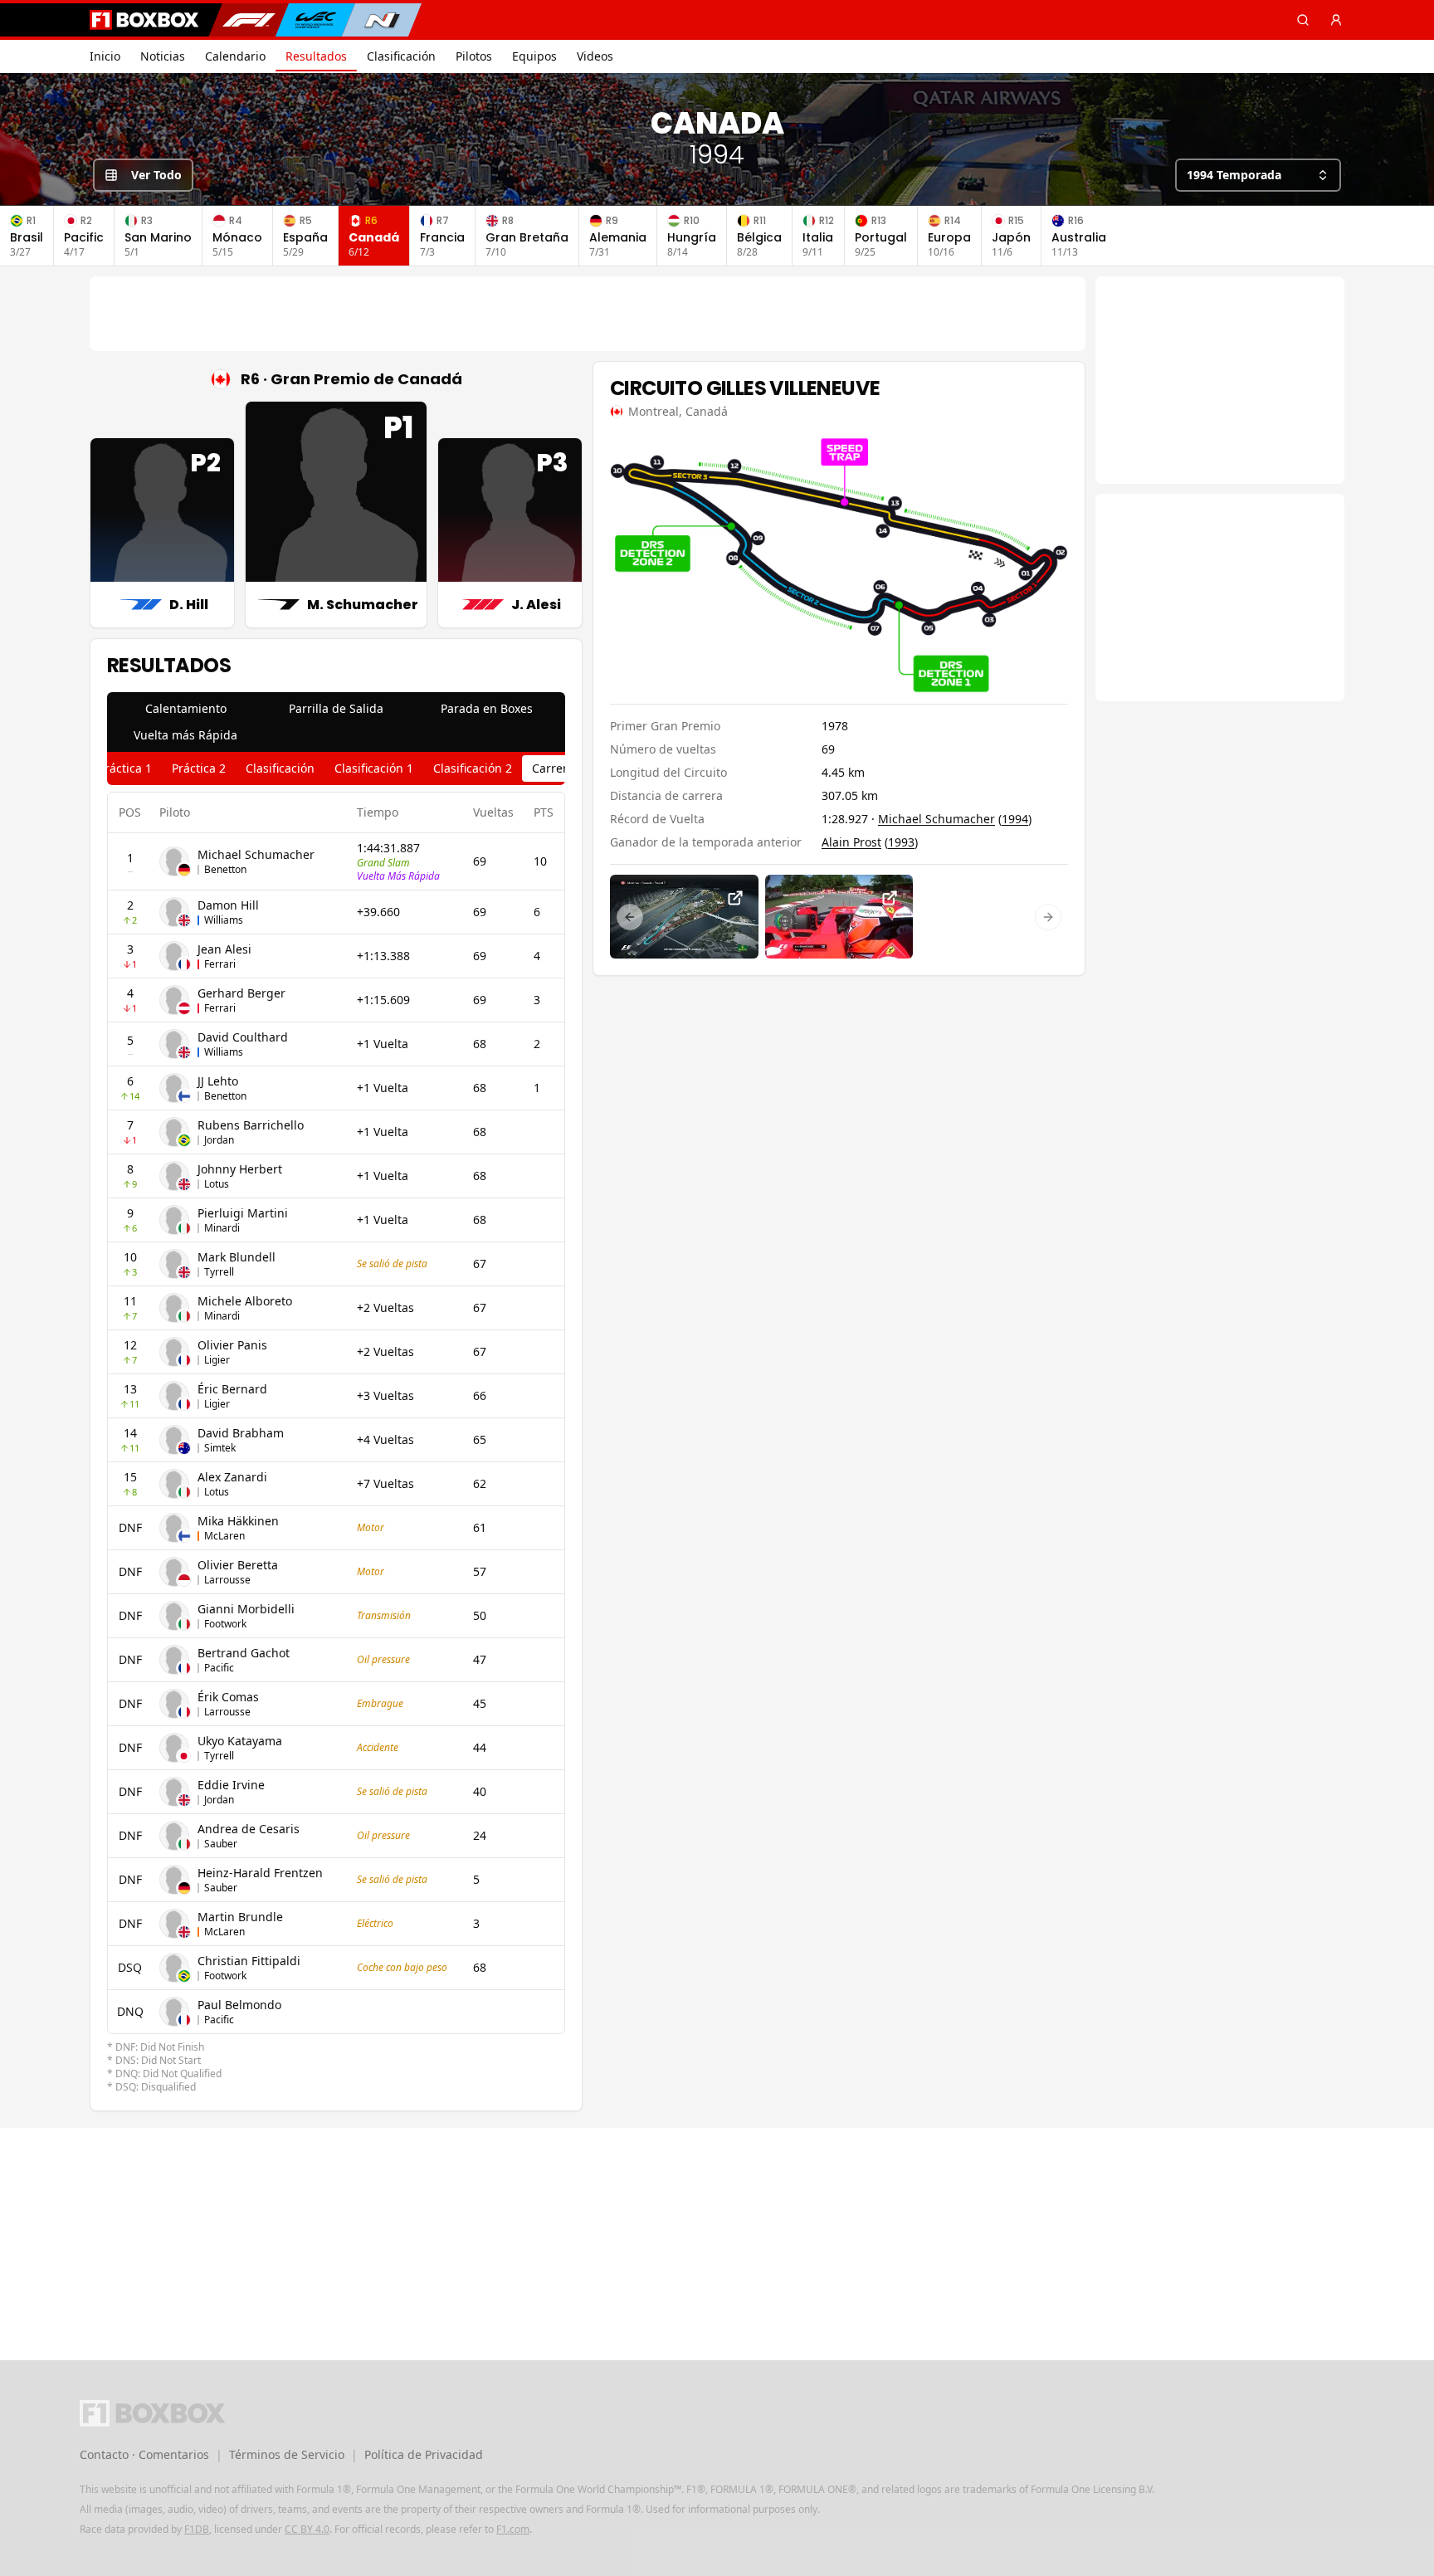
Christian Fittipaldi (249, 1961)
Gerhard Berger (241, 993)
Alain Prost (851, 842)
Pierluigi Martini (243, 1213)
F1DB (197, 2529)
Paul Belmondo (239, 2005)
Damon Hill (228, 905)
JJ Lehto (218, 1081)
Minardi (222, 1228)
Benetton (225, 869)
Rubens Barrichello (251, 1125)
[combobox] (1258, 175)
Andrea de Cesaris (249, 1829)
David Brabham (241, 1433)
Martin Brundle (240, 1917)
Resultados (316, 56)
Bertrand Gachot (244, 1653)
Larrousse (227, 1580)
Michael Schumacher (256, 854)
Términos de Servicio (287, 2454)
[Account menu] (1336, 20)
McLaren (224, 1536)
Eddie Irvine (231, 1785)
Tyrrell (219, 1272)
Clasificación (401, 56)
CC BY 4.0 (307, 2529)
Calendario (235, 56)
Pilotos (474, 56)
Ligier (217, 1360)
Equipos (534, 56)
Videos (595, 56)
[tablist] (336, 722)
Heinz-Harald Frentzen (260, 1873)
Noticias (163, 56)
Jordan (219, 1140)
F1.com (513, 2529)
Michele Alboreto (245, 1301)
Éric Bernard (232, 1389)
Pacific (219, 1668)
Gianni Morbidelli (246, 1609)
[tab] (185, 709)
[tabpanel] (336, 1443)
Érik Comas (228, 1697)
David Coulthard (243, 1037)
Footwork (225, 1624)
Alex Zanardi (232, 1477)
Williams (224, 920)
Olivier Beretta (238, 1565)
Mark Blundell (237, 1257)
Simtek (220, 1448)
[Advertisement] (588, 314)
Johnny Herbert (240, 1169)
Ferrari (220, 964)
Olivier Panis (232, 1345)
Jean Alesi (224, 949)
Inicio (105, 56)
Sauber (221, 1844)
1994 (1015, 819)
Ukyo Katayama (240, 1741)
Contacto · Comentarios (144, 2454)
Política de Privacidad (424, 2454)
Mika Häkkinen (238, 1521)
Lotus (217, 1184)
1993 (901, 842)
